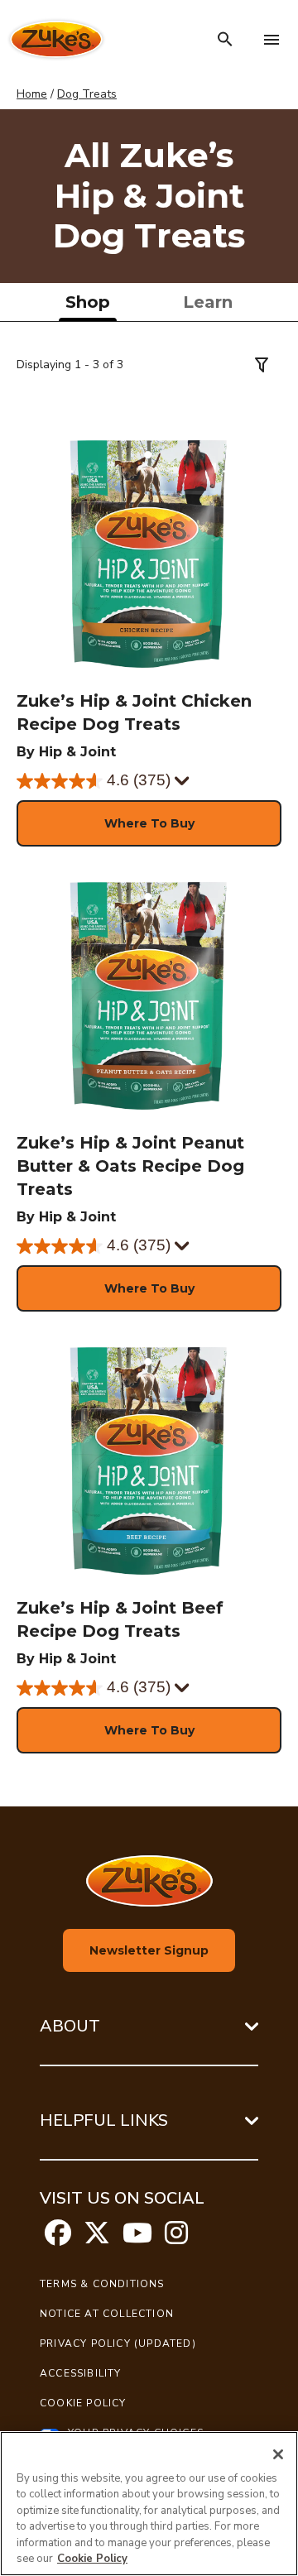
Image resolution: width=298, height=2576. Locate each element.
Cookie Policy (83, 2403)
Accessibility (81, 2373)
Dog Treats (87, 94)
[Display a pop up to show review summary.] (183, 782)
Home (32, 94)
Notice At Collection (107, 2314)
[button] (149, 823)
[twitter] (97, 2238)
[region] (149, 2504)
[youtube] (137, 2238)
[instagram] (176, 2238)
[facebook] (58, 2238)
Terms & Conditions (102, 2284)
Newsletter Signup (149, 1950)
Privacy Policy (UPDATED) (118, 2343)
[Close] (278, 2454)
